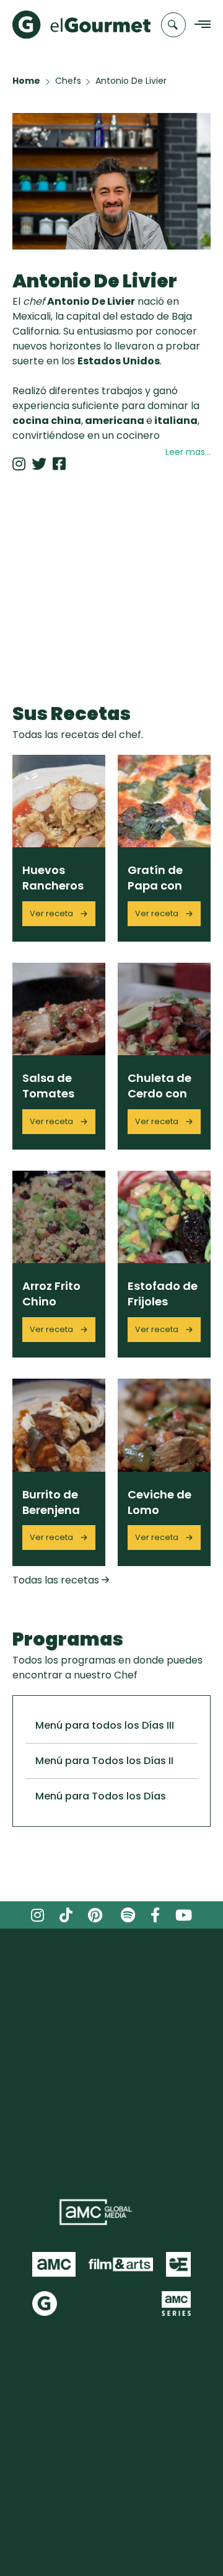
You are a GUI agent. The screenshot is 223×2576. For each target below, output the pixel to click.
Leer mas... (188, 452)
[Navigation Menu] (199, 25)
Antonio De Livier (131, 81)
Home (26, 81)
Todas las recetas (57, 1580)
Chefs (68, 81)
